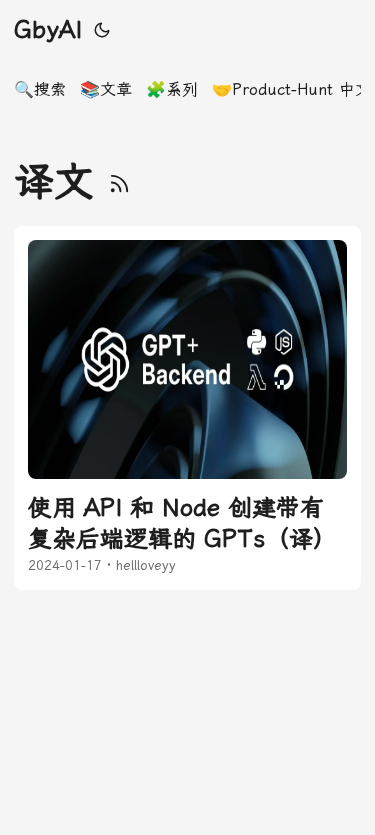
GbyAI (48, 30)
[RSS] (119, 181)
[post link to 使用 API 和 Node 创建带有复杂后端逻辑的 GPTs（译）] (187, 408)
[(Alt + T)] (102, 30)
